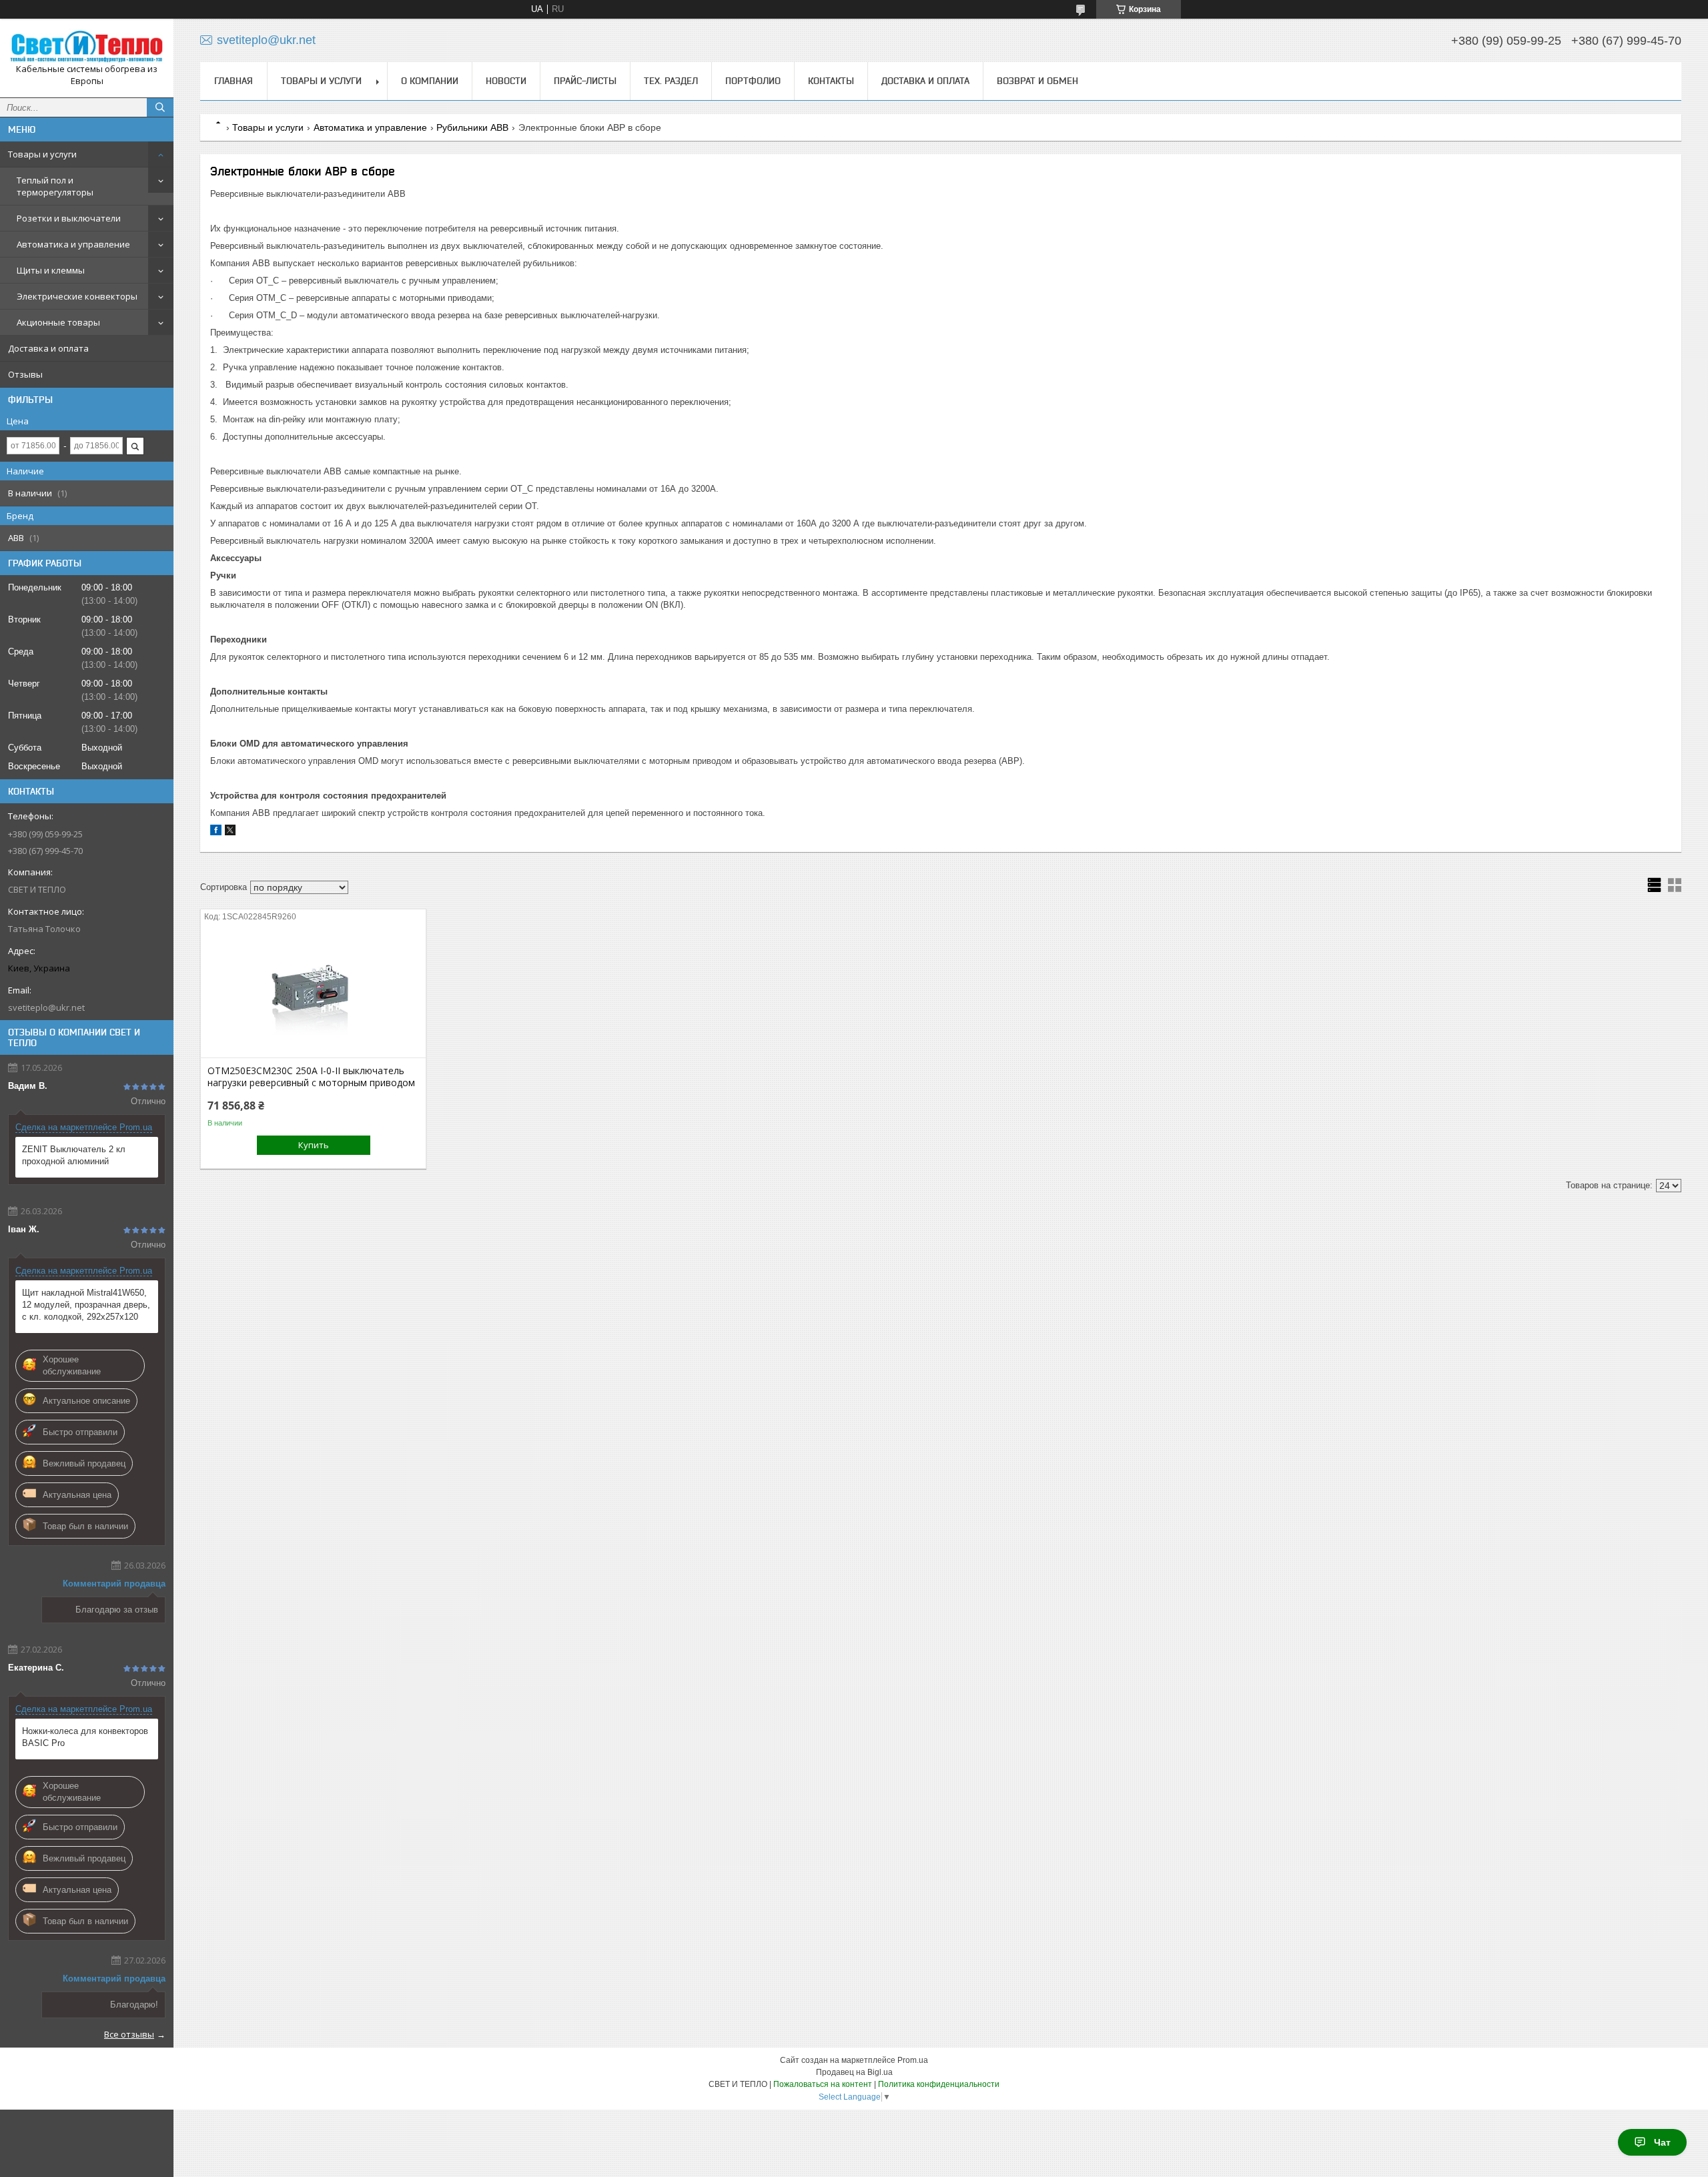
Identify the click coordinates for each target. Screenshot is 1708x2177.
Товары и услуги (42, 154)
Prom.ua (913, 2060)
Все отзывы (129, 2034)
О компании (430, 81)
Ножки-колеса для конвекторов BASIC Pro (85, 1737)
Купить (314, 1145)
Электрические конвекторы (77, 296)
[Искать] (160, 107)
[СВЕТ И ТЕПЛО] (87, 46)
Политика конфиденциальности (939, 2084)
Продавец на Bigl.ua (854, 2072)
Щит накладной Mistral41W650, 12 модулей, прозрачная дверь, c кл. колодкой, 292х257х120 (86, 1305)
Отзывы (25, 374)
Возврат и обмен (1037, 81)
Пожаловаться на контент (823, 2084)
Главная (234, 81)
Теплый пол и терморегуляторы (55, 186)
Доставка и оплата (48, 348)
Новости (506, 81)
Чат (1662, 2142)
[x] (230, 832)
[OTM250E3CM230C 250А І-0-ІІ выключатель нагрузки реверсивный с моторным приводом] (313, 991)
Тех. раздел (671, 81)
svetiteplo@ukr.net (46, 1007)
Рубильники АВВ (472, 127)
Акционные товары (58, 322)
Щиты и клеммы (51, 270)
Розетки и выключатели (69, 218)
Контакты (831, 81)
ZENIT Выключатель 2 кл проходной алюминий (74, 1155)
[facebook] (216, 832)
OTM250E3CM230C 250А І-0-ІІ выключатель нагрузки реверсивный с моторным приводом (311, 1077)
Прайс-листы (585, 81)
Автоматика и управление (73, 244)
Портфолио (753, 81)
